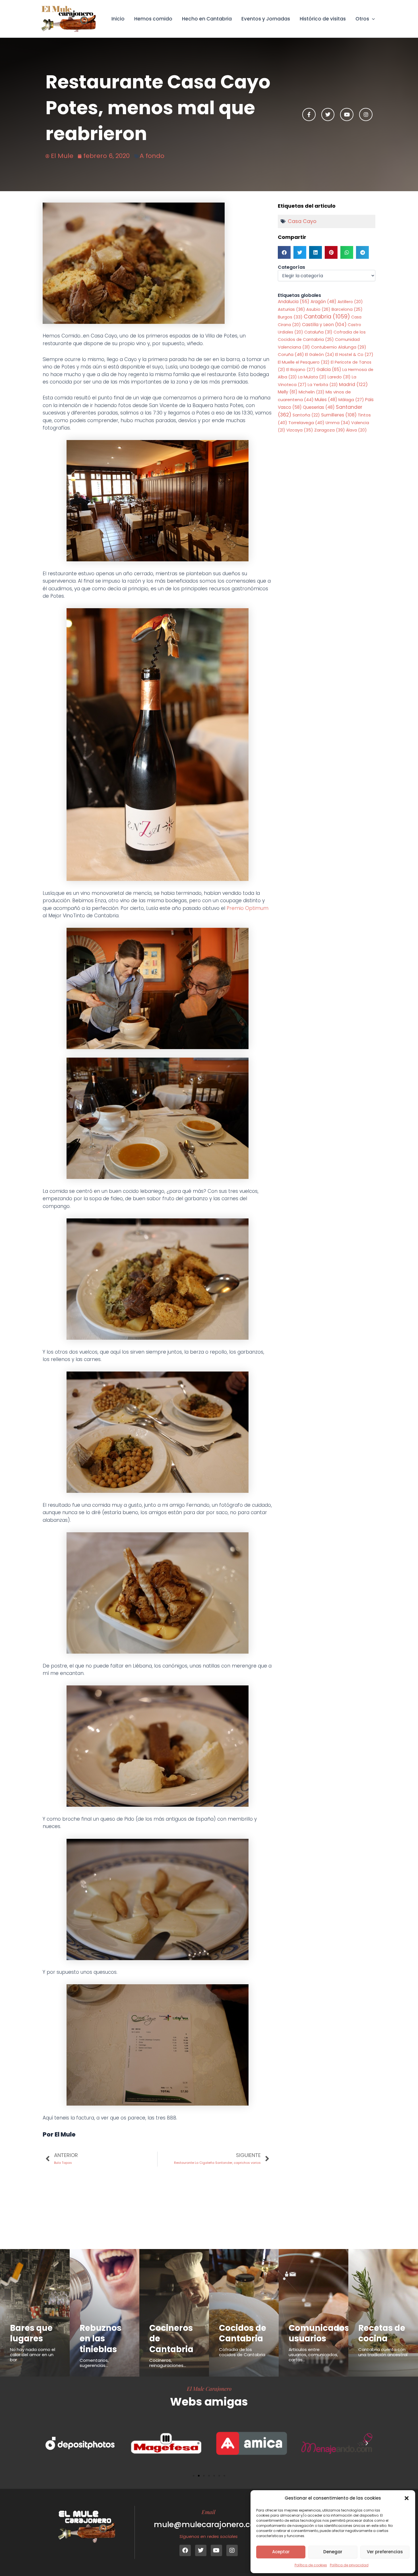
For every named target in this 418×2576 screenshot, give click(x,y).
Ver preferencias (385, 2552)
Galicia (329, 369)
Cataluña (318, 332)
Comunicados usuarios (319, 2333)
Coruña (291, 354)
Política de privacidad (349, 2565)
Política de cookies (311, 2565)
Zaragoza (330, 430)
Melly (288, 392)
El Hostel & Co (354, 355)
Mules (326, 400)
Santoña (306, 415)
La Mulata (312, 377)
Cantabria (327, 317)
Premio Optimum (248, 908)
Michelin (312, 392)
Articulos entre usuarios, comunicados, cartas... (313, 2355)
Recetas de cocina (382, 2333)
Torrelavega (306, 423)
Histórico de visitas (323, 19)
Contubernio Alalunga (339, 347)
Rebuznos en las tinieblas (101, 2339)
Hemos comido (153, 19)
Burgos (290, 317)
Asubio (318, 309)
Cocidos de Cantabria (243, 2333)
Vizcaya (300, 430)
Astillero (350, 302)
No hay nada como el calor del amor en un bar (33, 2355)
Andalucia (294, 302)
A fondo (152, 156)
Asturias (291, 309)
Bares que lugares (31, 2333)
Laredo (339, 377)
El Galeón (320, 355)
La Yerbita (323, 385)
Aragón (323, 302)
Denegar (333, 2552)
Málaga (351, 400)
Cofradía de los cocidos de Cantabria (242, 2352)
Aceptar (281, 2552)
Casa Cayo (302, 221)
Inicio (118, 19)
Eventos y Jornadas (266, 19)
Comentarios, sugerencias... (94, 2363)
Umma (338, 423)
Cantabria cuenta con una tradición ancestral (383, 2352)
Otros (362, 19)
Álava (356, 430)
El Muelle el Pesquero (304, 362)
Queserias (319, 407)
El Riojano (301, 370)
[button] (407, 2498)
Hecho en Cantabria (207, 19)
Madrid (353, 384)
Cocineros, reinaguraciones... (168, 2363)
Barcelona (347, 309)
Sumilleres (339, 415)
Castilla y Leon (324, 325)
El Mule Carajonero (209, 2389)
